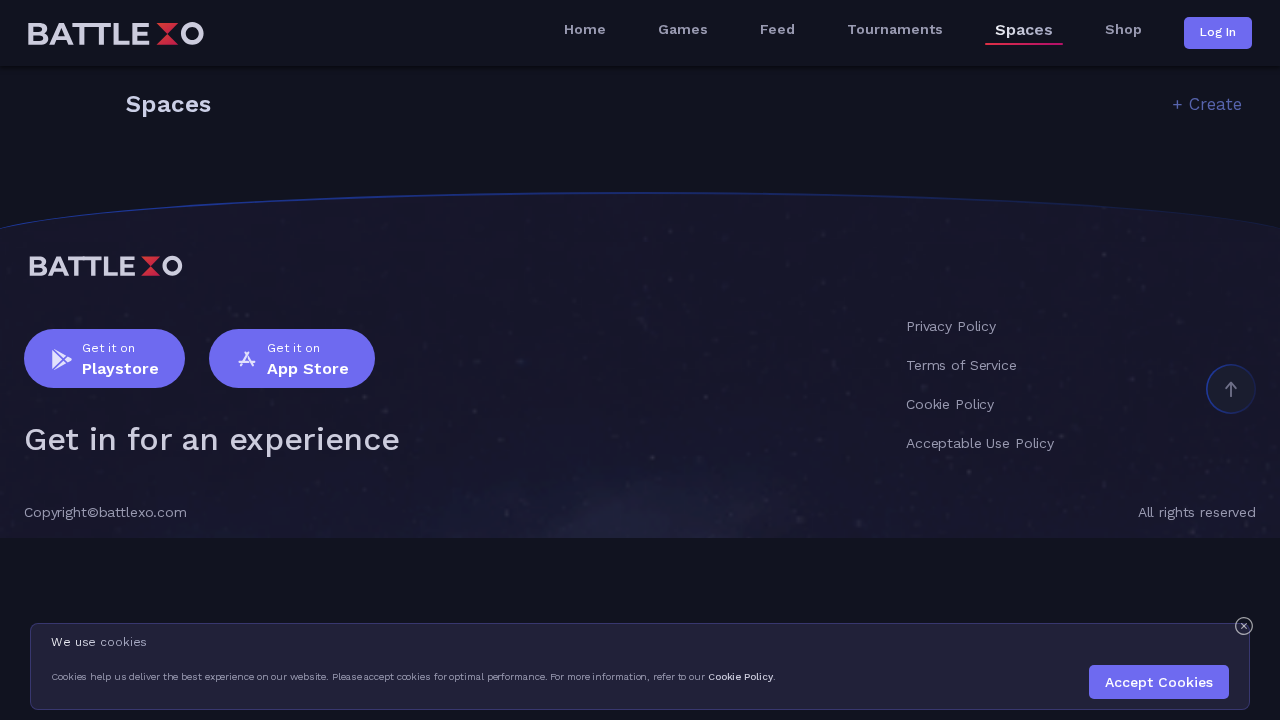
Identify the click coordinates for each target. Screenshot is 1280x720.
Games (683, 29)
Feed (777, 29)
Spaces (1024, 30)
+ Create (1207, 104)
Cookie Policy (740, 676)
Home (585, 29)
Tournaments (895, 29)
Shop (1123, 29)
